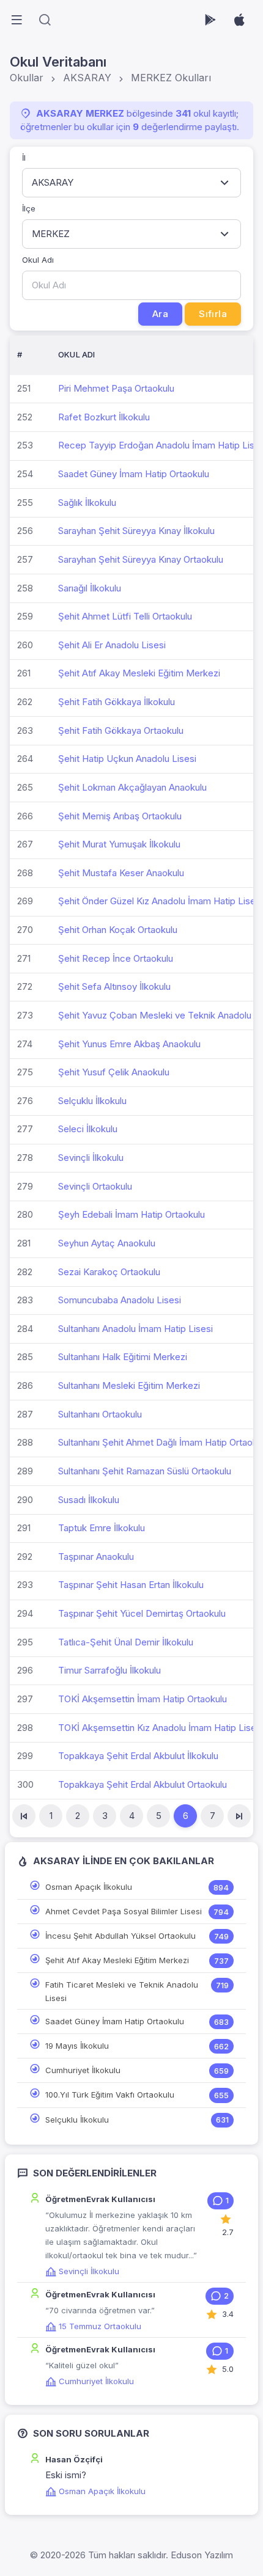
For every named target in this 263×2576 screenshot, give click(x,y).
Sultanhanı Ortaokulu (100, 1414)
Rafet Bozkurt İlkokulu (104, 417)
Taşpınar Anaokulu (96, 1557)
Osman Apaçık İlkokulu (89, 1887)
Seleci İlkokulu (88, 1129)
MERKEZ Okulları (171, 78)
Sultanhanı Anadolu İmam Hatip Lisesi (135, 1329)
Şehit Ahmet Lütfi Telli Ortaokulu (125, 616)
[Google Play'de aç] (210, 20)
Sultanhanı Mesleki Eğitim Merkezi (129, 1385)
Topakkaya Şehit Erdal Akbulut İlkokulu (138, 1756)
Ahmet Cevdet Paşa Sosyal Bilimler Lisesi (124, 1911)
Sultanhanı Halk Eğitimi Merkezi (123, 1357)
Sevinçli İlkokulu (91, 1158)
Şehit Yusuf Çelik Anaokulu (114, 1072)
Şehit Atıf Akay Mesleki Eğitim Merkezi (139, 673)
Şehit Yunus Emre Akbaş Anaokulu (129, 1044)
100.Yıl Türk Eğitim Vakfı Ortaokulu (110, 2095)
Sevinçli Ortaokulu (95, 1186)
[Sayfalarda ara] (45, 20)
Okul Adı (38, 260)
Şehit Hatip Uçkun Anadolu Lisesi (127, 759)
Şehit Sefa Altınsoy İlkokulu (114, 986)
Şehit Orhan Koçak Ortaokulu (118, 930)
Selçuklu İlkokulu (92, 1101)
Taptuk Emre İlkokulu (102, 1528)
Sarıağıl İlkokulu (90, 588)
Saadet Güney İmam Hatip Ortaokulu (134, 474)
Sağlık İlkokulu (87, 503)
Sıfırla (213, 314)
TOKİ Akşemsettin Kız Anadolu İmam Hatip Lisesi (161, 1728)
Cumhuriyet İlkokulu (83, 2070)
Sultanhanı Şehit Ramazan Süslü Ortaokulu (145, 1471)
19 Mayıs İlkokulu (77, 2046)
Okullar (27, 78)
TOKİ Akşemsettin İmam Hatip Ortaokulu (143, 1699)
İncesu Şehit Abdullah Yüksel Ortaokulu (120, 1936)
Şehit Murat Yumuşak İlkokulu (119, 844)
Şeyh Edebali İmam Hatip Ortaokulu (131, 1214)
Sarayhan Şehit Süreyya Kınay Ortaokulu (141, 559)
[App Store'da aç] (239, 20)
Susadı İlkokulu (89, 1500)
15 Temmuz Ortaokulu (100, 2326)
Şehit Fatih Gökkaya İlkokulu (117, 702)
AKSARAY (87, 78)
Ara (160, 314)
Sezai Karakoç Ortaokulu (109, 1272)
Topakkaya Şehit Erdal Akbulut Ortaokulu (143, 1784)
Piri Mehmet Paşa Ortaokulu (116, 388)
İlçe (29, 208)
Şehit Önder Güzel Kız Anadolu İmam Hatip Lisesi (160, 901)
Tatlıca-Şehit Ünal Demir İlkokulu (126, 1642)
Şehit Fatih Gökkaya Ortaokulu (121, 730)
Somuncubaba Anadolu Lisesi (120, 1300)
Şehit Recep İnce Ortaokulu (116, 958)
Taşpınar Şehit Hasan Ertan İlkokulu (131, 1585)
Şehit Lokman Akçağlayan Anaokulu (132, 787)
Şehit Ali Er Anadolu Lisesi (112, 645)
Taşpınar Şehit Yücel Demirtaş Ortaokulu (142, 1613)
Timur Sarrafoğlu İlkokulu (109, 1670)
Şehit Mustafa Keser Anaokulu (121, 873)
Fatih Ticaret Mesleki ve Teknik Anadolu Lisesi (122, 1991)
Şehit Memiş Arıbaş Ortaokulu (120, 816)
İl (24, 158)
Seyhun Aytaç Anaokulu (107, 1243)
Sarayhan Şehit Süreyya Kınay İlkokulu (136, 531)
